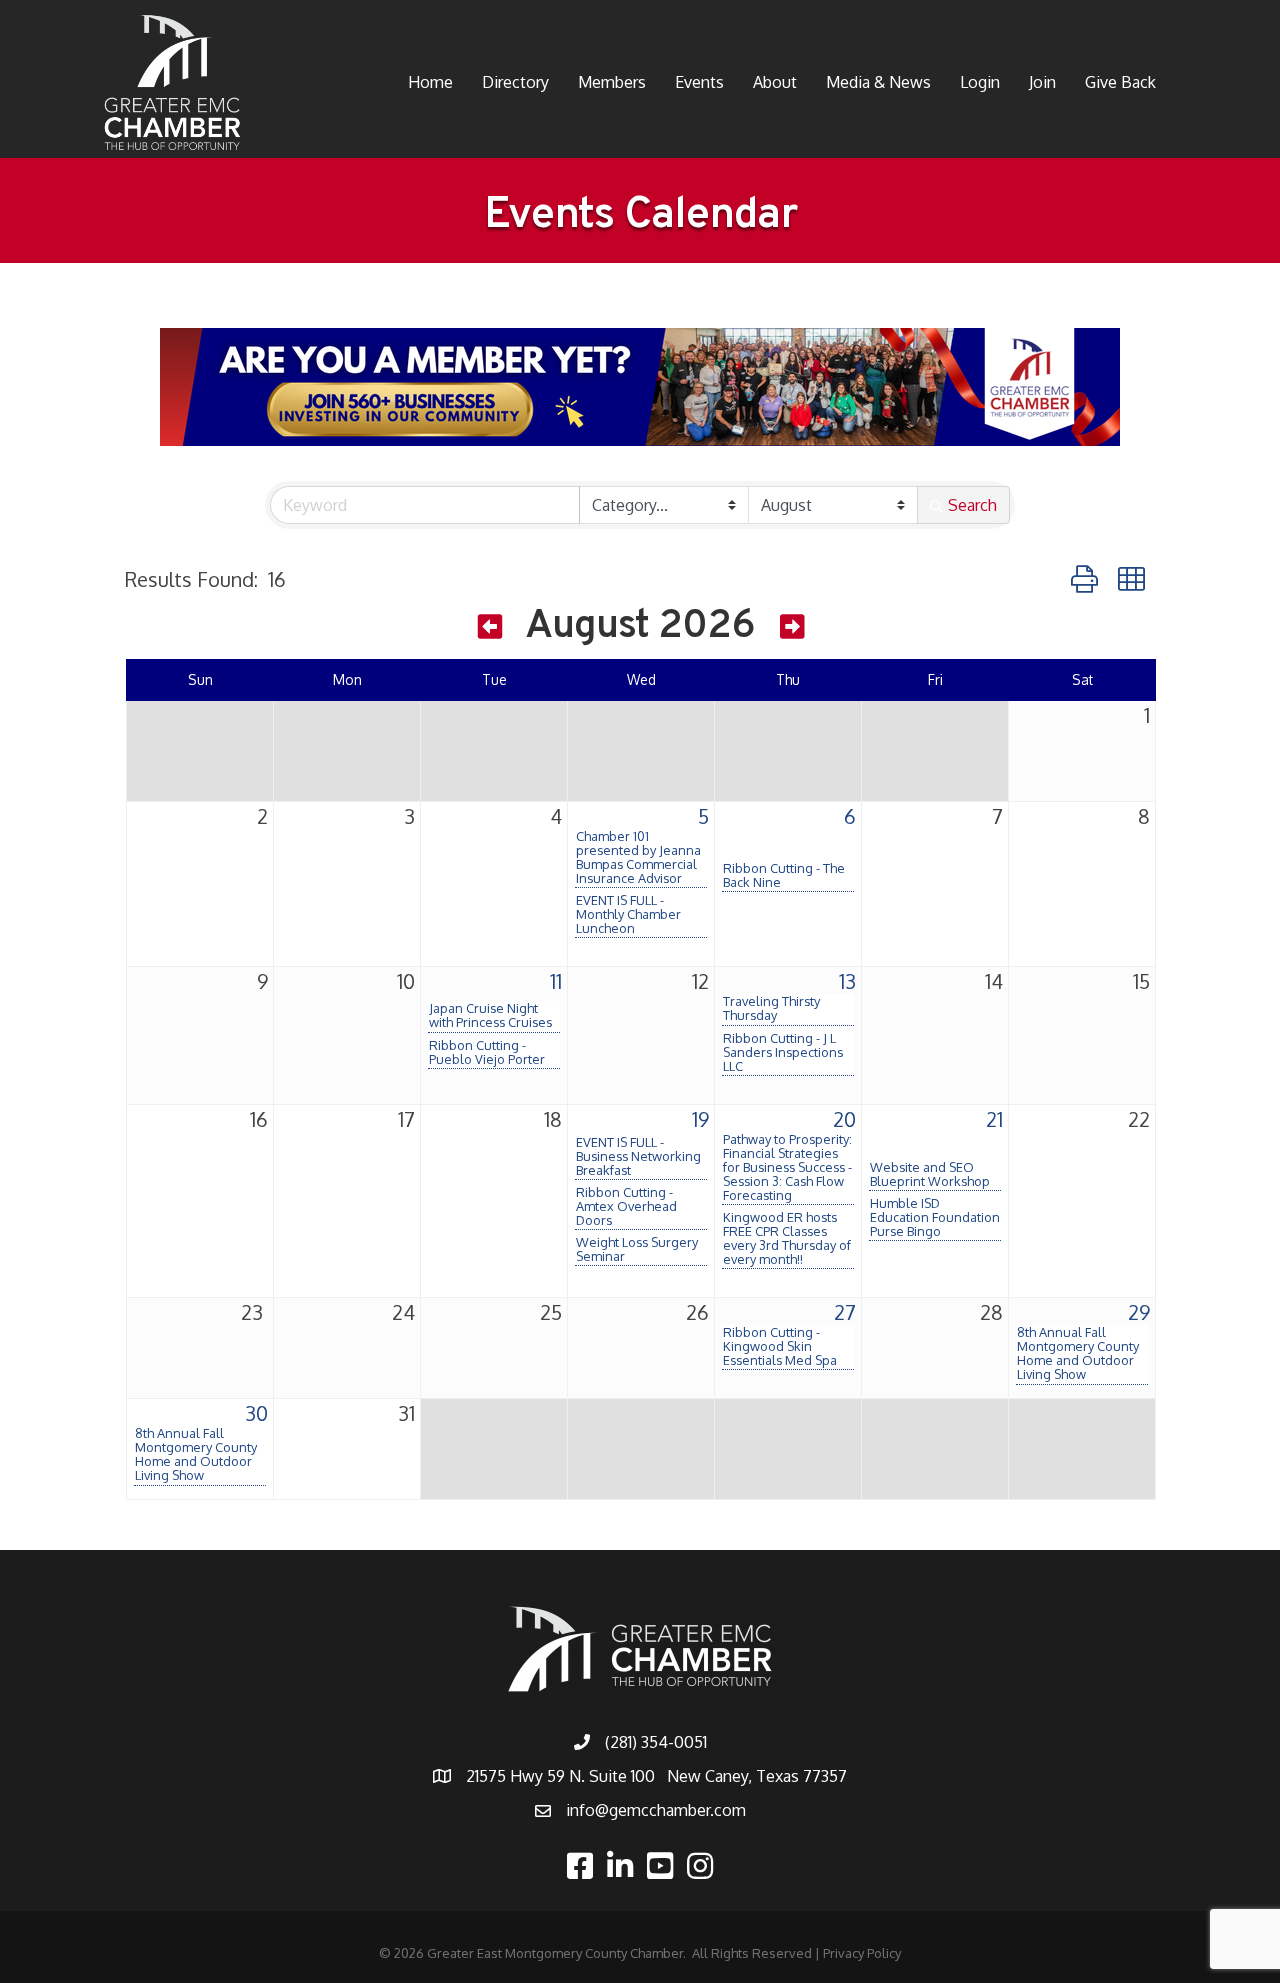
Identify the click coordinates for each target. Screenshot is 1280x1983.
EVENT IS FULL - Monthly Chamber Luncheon (628, 914)
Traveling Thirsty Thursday (771, 1008)
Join (1042, 82)
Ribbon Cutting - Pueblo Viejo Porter (487, 1052)
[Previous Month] (490, 630)
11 (556, 981)
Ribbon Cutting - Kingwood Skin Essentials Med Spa (780, 1346)
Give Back (1120, 82)
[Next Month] (792, 630)
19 (700, 1119)
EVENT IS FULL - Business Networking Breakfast (638, 1156)
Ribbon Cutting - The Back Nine (784, 875)
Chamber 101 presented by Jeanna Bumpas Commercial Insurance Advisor (638, 857)
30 (256, 1413)
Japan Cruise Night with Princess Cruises (490, 1015)
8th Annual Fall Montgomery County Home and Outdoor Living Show (1078, 1353)
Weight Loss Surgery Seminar (637, 1249)
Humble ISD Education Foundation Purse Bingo (935, 1217)
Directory (515, 82)
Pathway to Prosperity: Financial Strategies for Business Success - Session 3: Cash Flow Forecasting (787, 1167)
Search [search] (972, 505)
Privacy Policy (862, 1953)
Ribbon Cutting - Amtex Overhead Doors (626, 1206)
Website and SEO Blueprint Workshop (930, 1174)
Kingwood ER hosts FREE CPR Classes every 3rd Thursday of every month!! (787, 1238)
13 (847, 981)
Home (430, 82)
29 (1139, 1312)
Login (980, 82)
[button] (1084, 578)
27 (845, 1312)
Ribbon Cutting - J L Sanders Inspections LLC (783, 1052)
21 (994, 1119)
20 (844, 1119)
